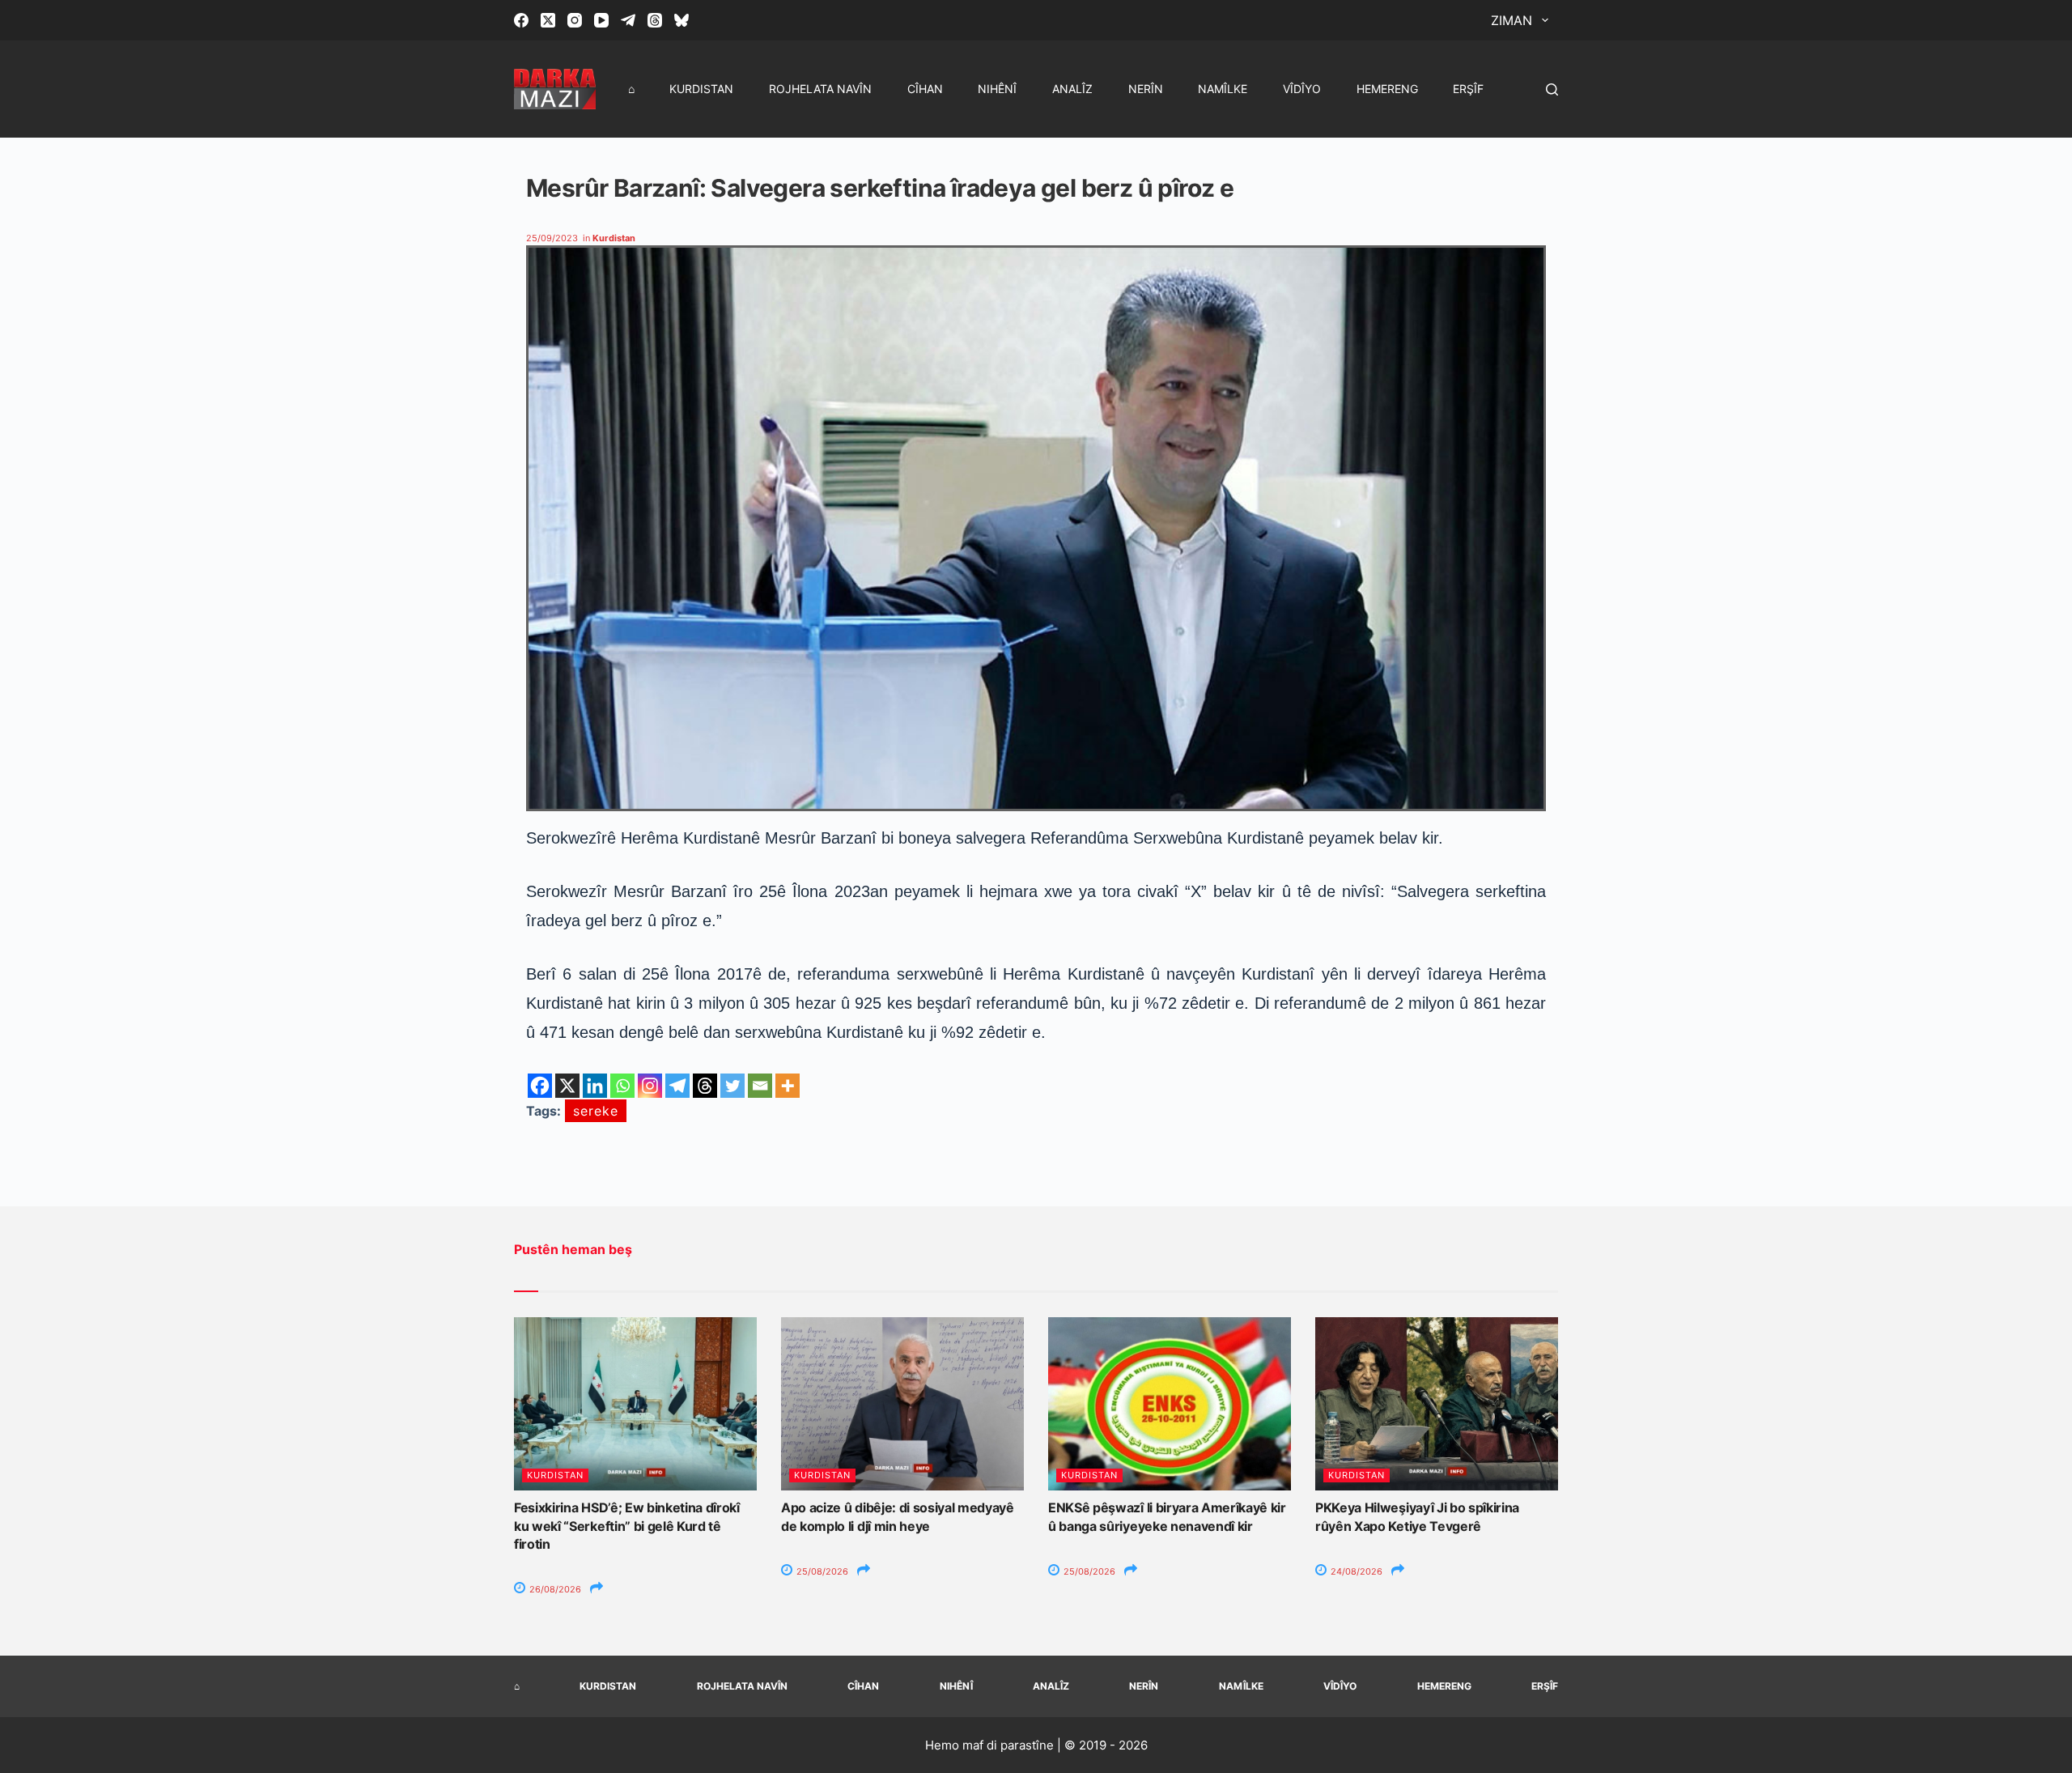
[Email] (760, 1086)
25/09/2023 (552, 238)
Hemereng (1387, 89)
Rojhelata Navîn (820, 89)
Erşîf (1468, 89)
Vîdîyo (1302, 89)
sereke (596, 1111)
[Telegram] (628, 20)
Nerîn (1146, 89)
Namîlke (1223, 89)
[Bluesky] (681, 20)
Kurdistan (701, 89)
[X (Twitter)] (548, 20)
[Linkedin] (595, 1086)
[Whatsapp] (622, 1086)
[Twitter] (732, 1086)
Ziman (1512, 20)
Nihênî (997, 89)
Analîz (1072, 89)
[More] (788, 1086)
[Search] (1552, 89)
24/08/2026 (1355, 1571)
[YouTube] (601, 20)
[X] (567, 1086)
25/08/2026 (821, 1571)
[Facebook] (521, 20)
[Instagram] (575, 20)
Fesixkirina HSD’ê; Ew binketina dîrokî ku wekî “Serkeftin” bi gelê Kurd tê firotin (627, 1526)
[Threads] (655, 20)
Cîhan (925, 89)
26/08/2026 (554, 1589)
